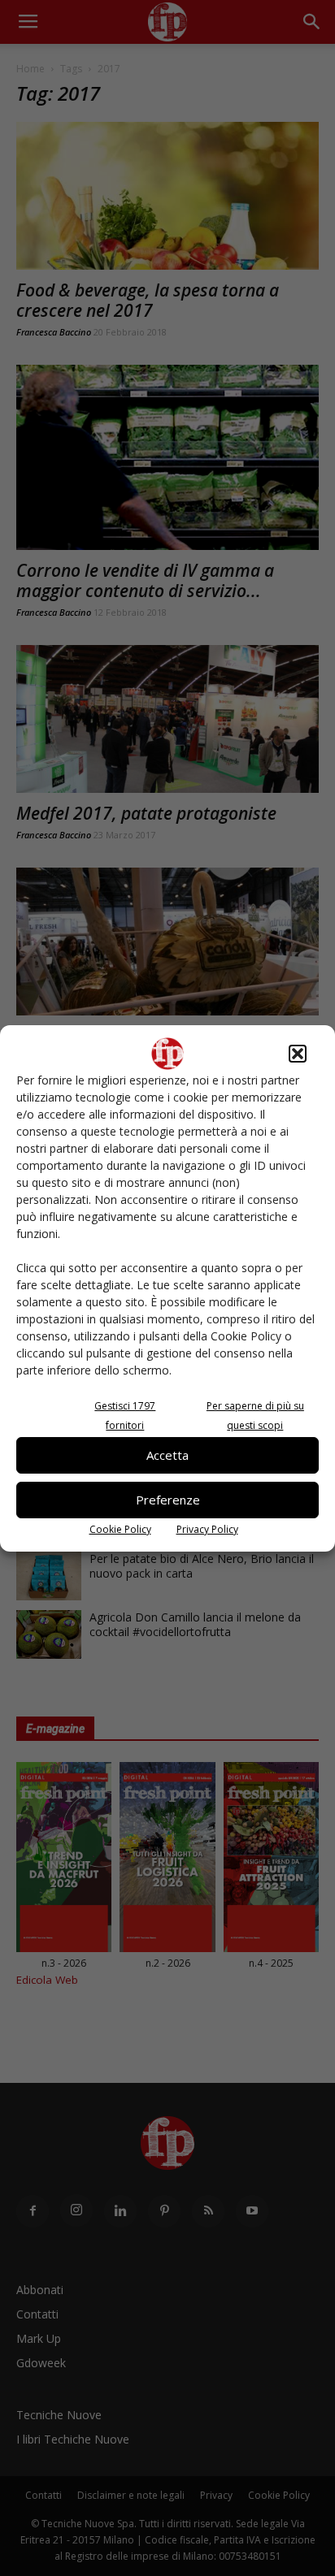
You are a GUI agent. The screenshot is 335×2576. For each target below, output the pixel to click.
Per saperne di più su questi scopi (255, 1416)
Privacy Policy (207, 1529)
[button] (298, 1054)
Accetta (167, 1455)
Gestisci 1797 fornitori (125, 1416)
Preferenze (168, 1500)
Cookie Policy (120, 1529)
